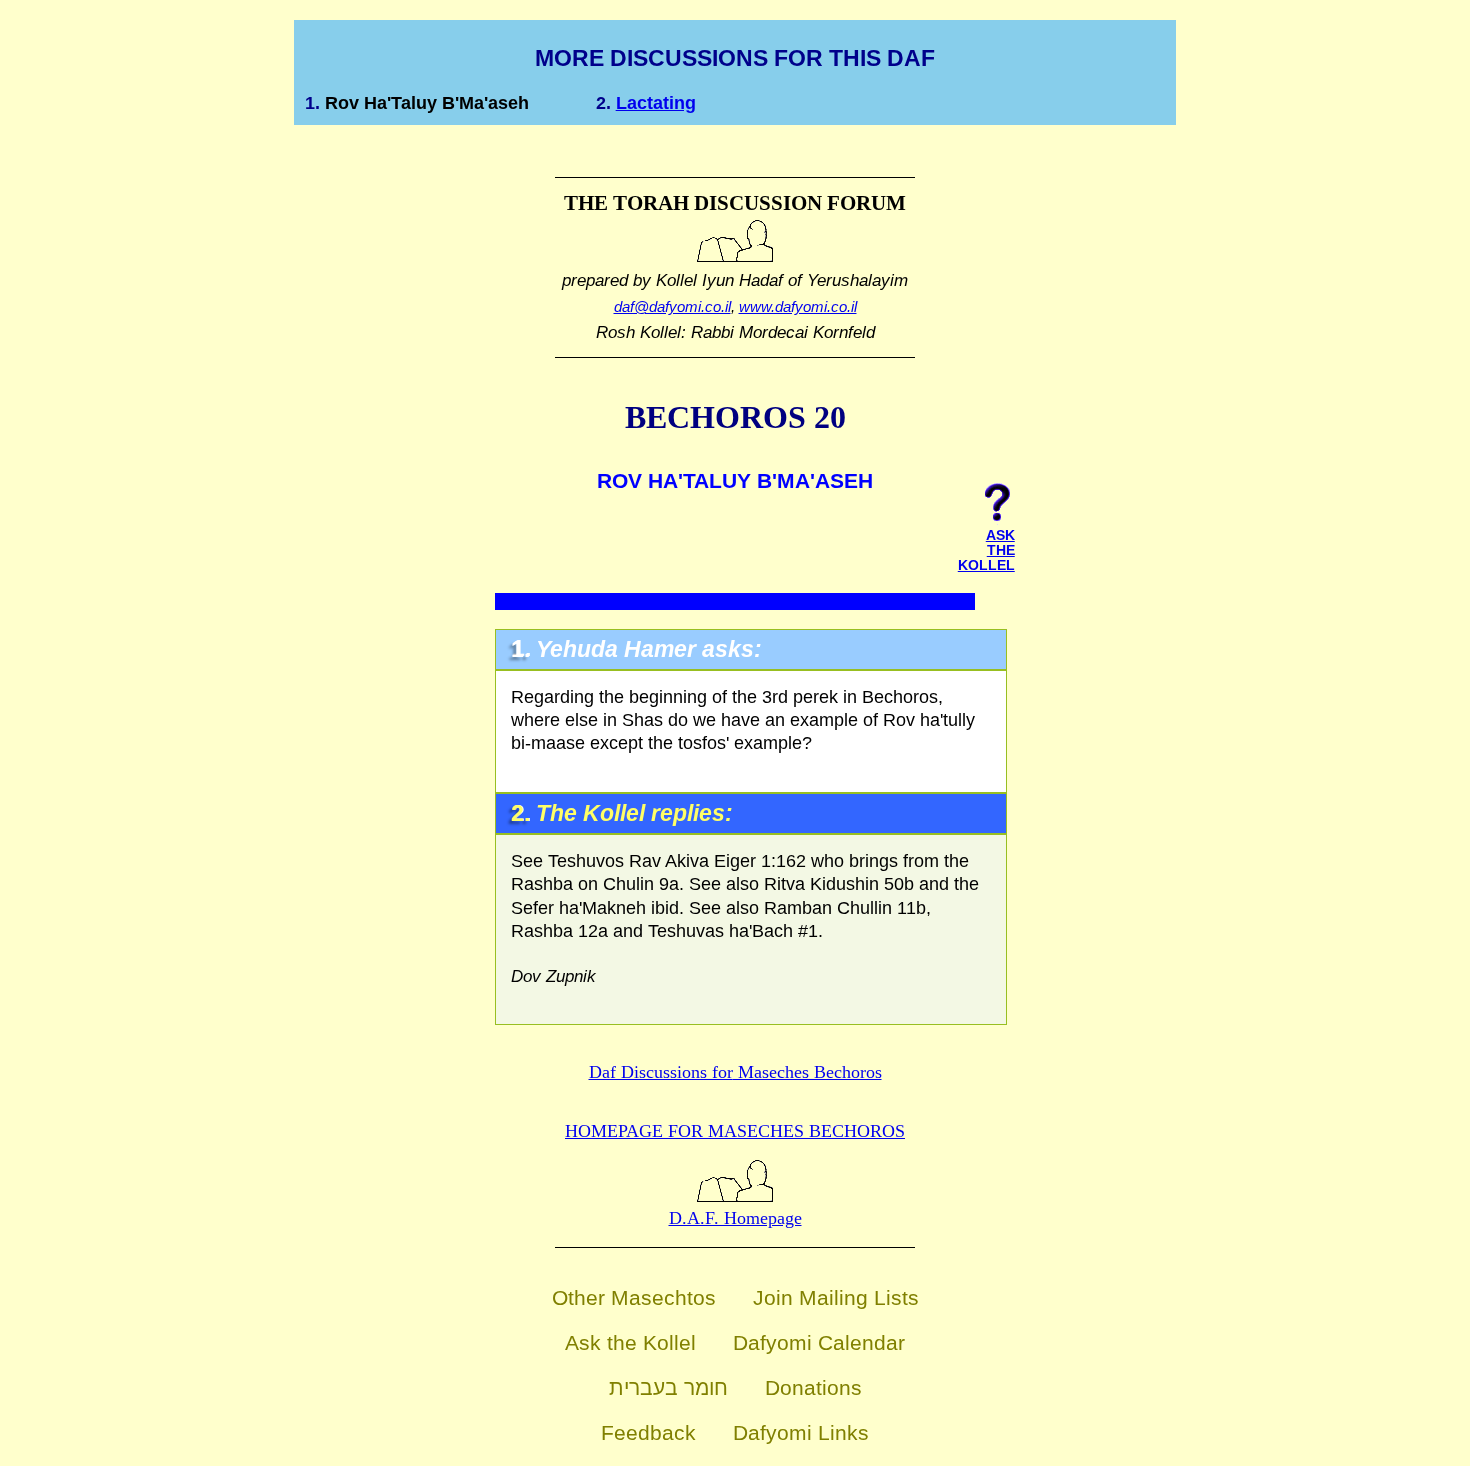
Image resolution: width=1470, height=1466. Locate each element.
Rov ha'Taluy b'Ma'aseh (427, 103)
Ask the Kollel (630, 1342)
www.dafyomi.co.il (798, 306)
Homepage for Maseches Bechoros (735, 1131)
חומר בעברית (668, 1387)
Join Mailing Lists (836, 1297)
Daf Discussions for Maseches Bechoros (735, 1072)
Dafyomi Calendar (819, 1342)
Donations (813, 1387)
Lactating (656, 103)
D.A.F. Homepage (735, 1218)
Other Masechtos (634, 1297)
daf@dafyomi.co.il (672, 306)
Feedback (648, 1432)
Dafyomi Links (801, 1432)
